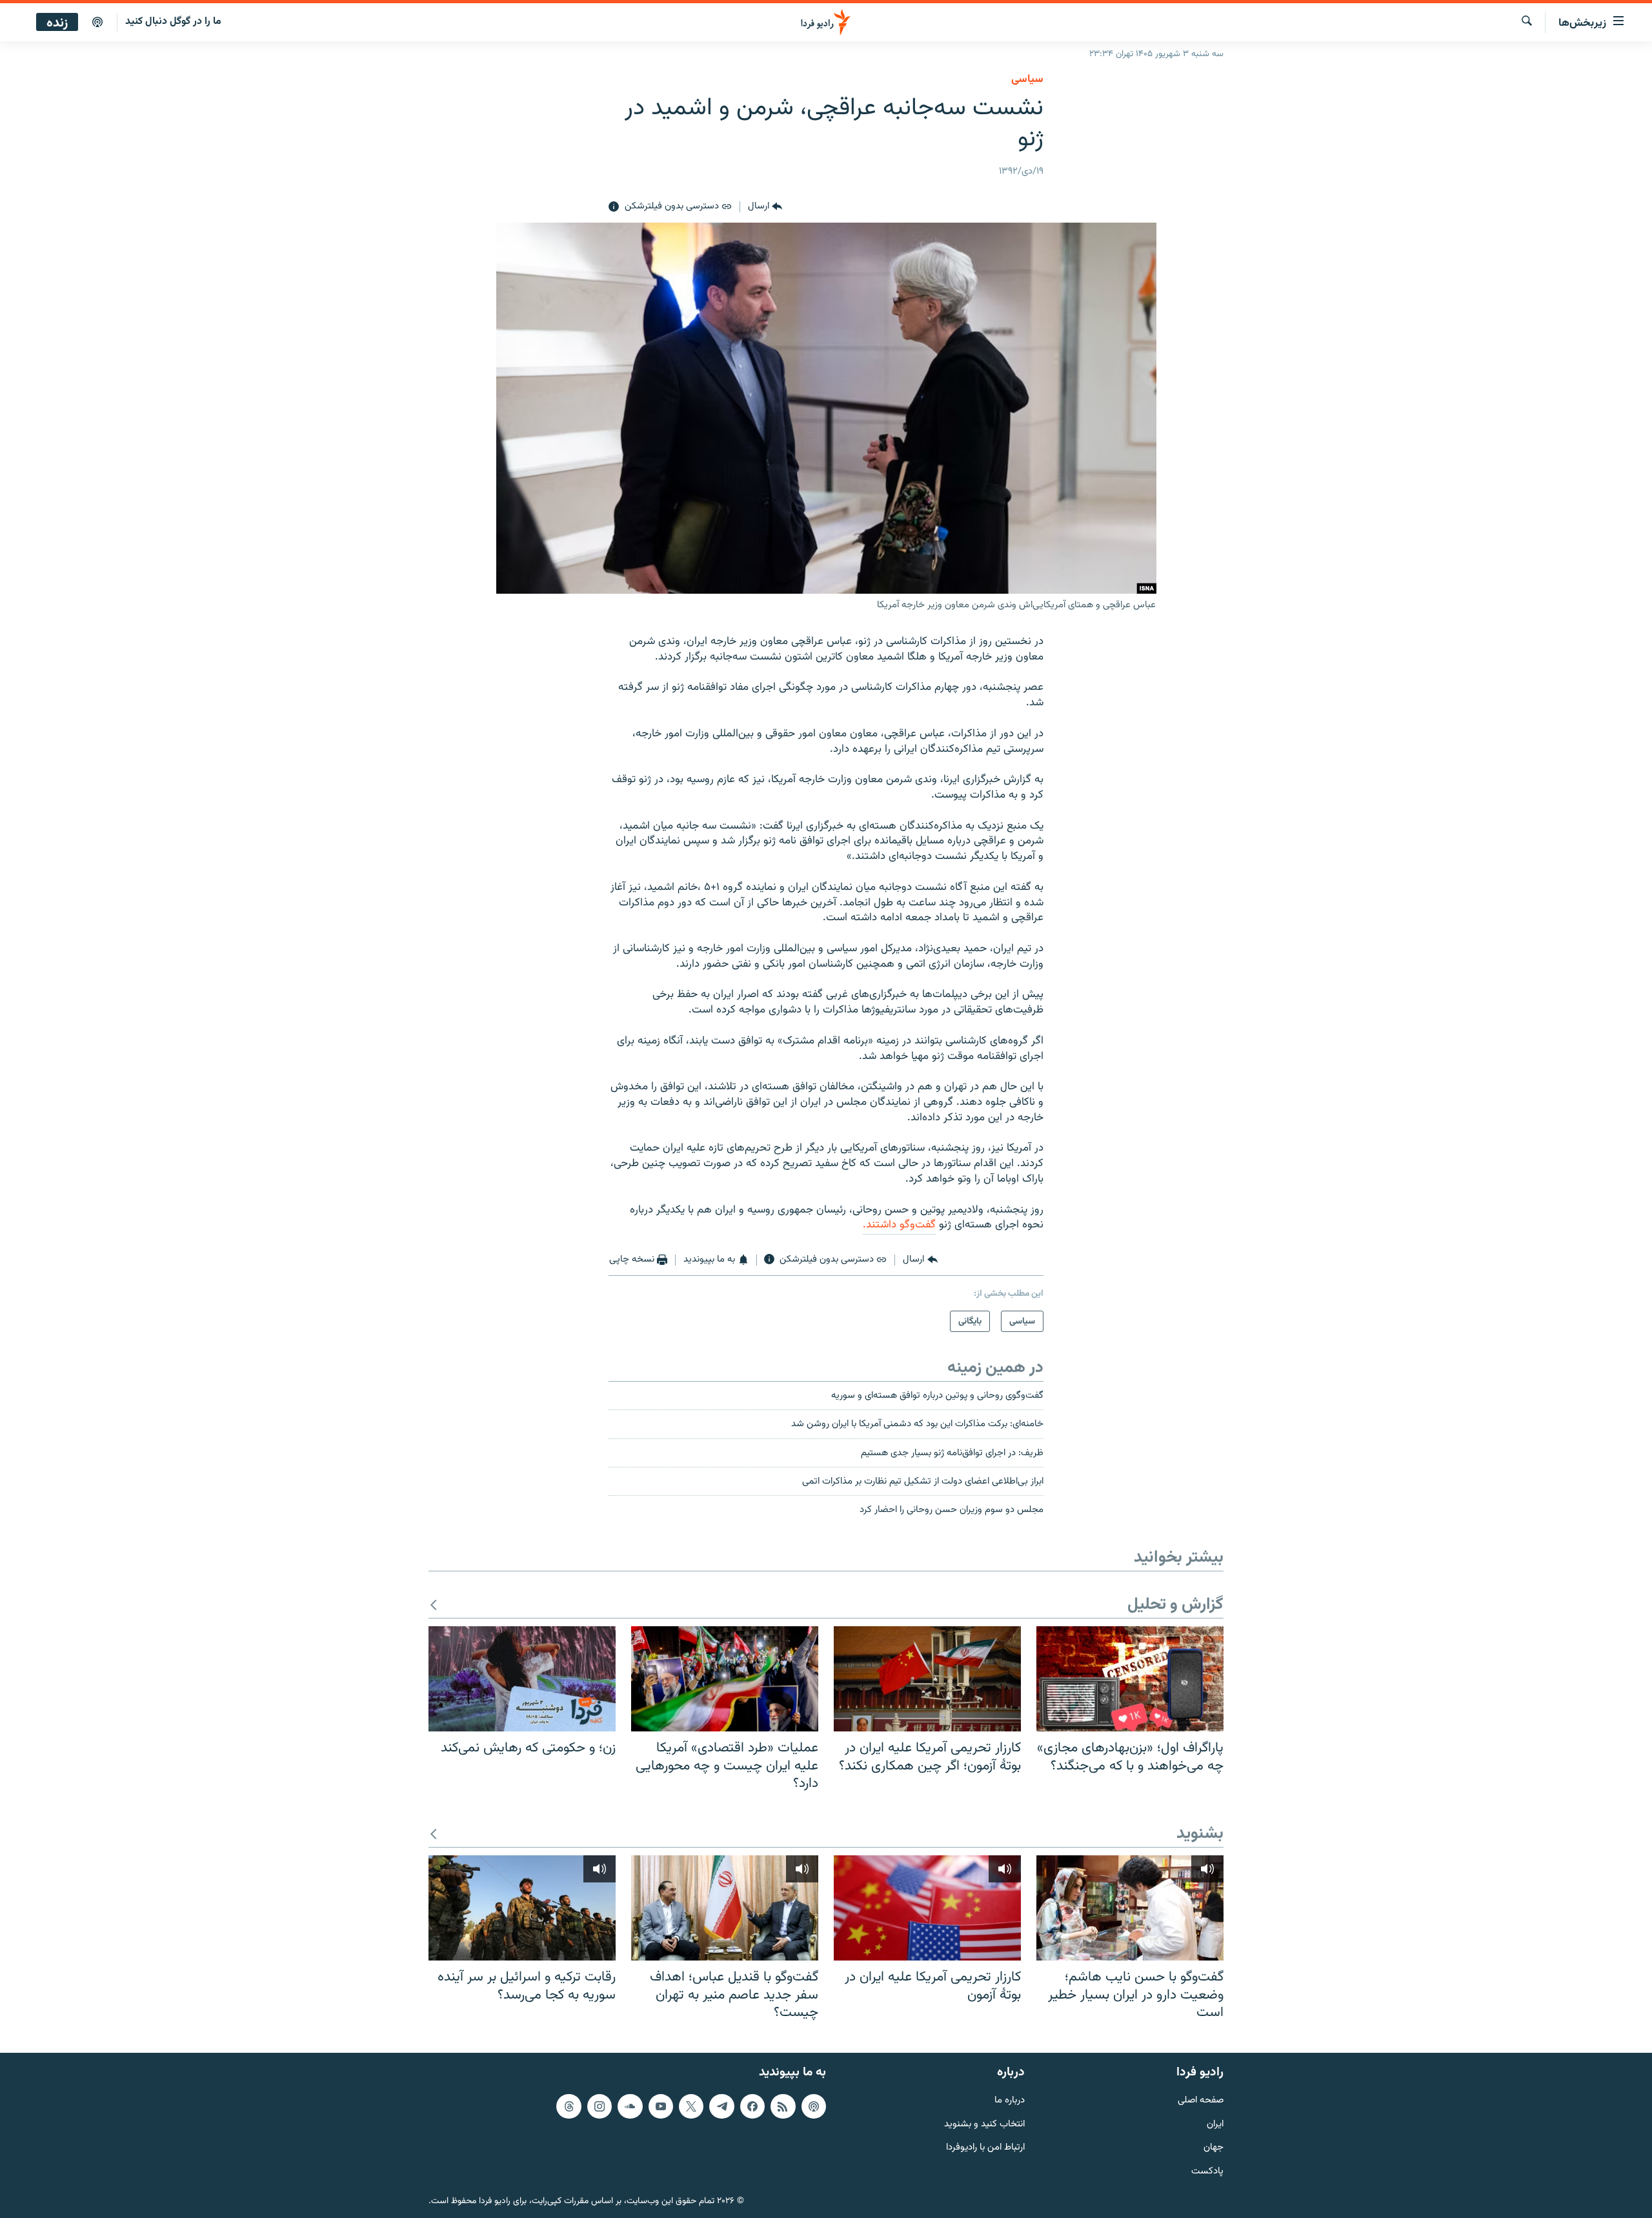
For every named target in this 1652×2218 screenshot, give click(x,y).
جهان (1214, 2148)
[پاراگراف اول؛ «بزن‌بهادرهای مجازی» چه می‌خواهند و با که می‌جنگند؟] (1130, 1679)
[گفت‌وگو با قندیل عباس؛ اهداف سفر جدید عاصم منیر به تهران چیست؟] (725, 1908)
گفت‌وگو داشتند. (899, 1225)
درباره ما (1010, 2101)
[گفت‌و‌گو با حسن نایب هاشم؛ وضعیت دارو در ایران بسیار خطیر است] (1130, 1908)
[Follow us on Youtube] (661, 2106)
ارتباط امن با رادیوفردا (985, 2148)
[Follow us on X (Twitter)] (691, 2106)
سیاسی (1027, 79)
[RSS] (783, 2106)
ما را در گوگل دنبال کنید (173, 22)
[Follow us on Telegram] (721, 2106)
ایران (1215, 2124)
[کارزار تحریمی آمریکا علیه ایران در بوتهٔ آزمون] (927, 1908)
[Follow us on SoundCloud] (630, 2106)
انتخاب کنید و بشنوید (984, 2124)
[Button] (765, 207)
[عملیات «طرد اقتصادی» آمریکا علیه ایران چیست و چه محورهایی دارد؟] (725, 1679)
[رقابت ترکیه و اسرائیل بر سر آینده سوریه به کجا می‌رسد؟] (522, 1908)
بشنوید (1200, 1834)
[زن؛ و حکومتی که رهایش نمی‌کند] (522, 1679)
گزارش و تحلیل (1175, 1605)
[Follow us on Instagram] (599, 2106)
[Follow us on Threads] (569, 2106)
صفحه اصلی (1201, 2101)
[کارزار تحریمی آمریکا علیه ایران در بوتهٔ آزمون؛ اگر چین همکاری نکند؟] (927, 1679)
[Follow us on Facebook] (752, 2106)
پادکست (1207, 2172)
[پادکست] (97, 23)
